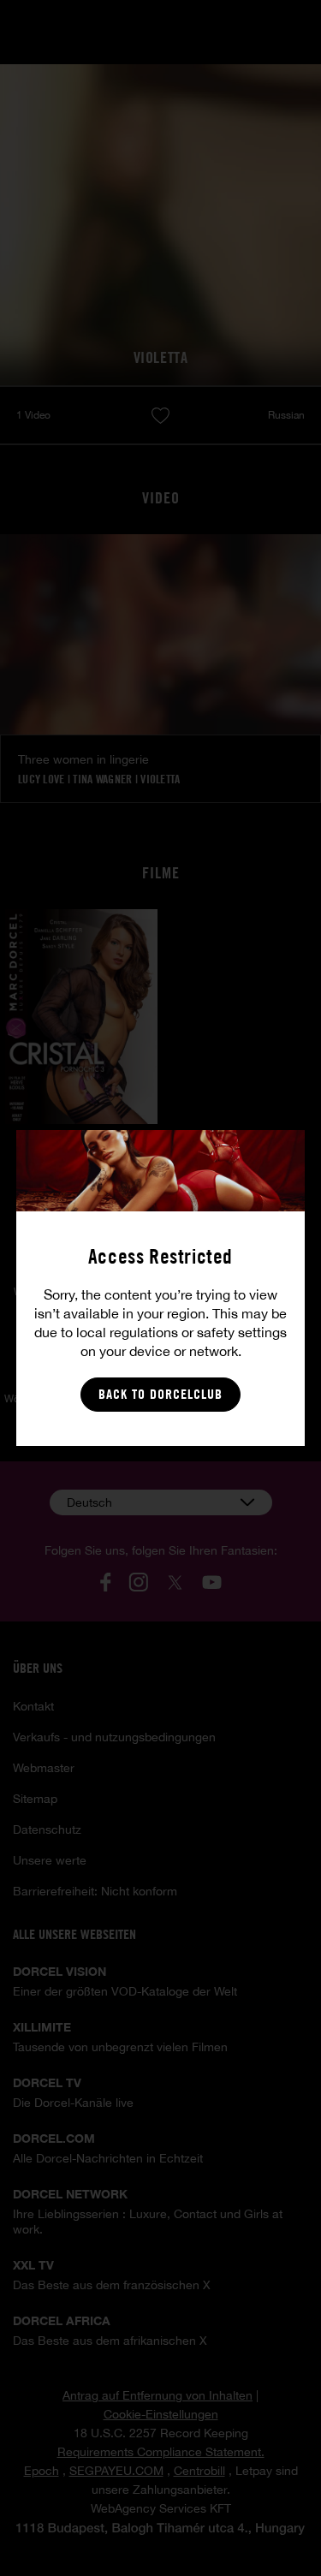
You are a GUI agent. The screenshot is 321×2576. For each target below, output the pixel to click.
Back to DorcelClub (160, 1394)
